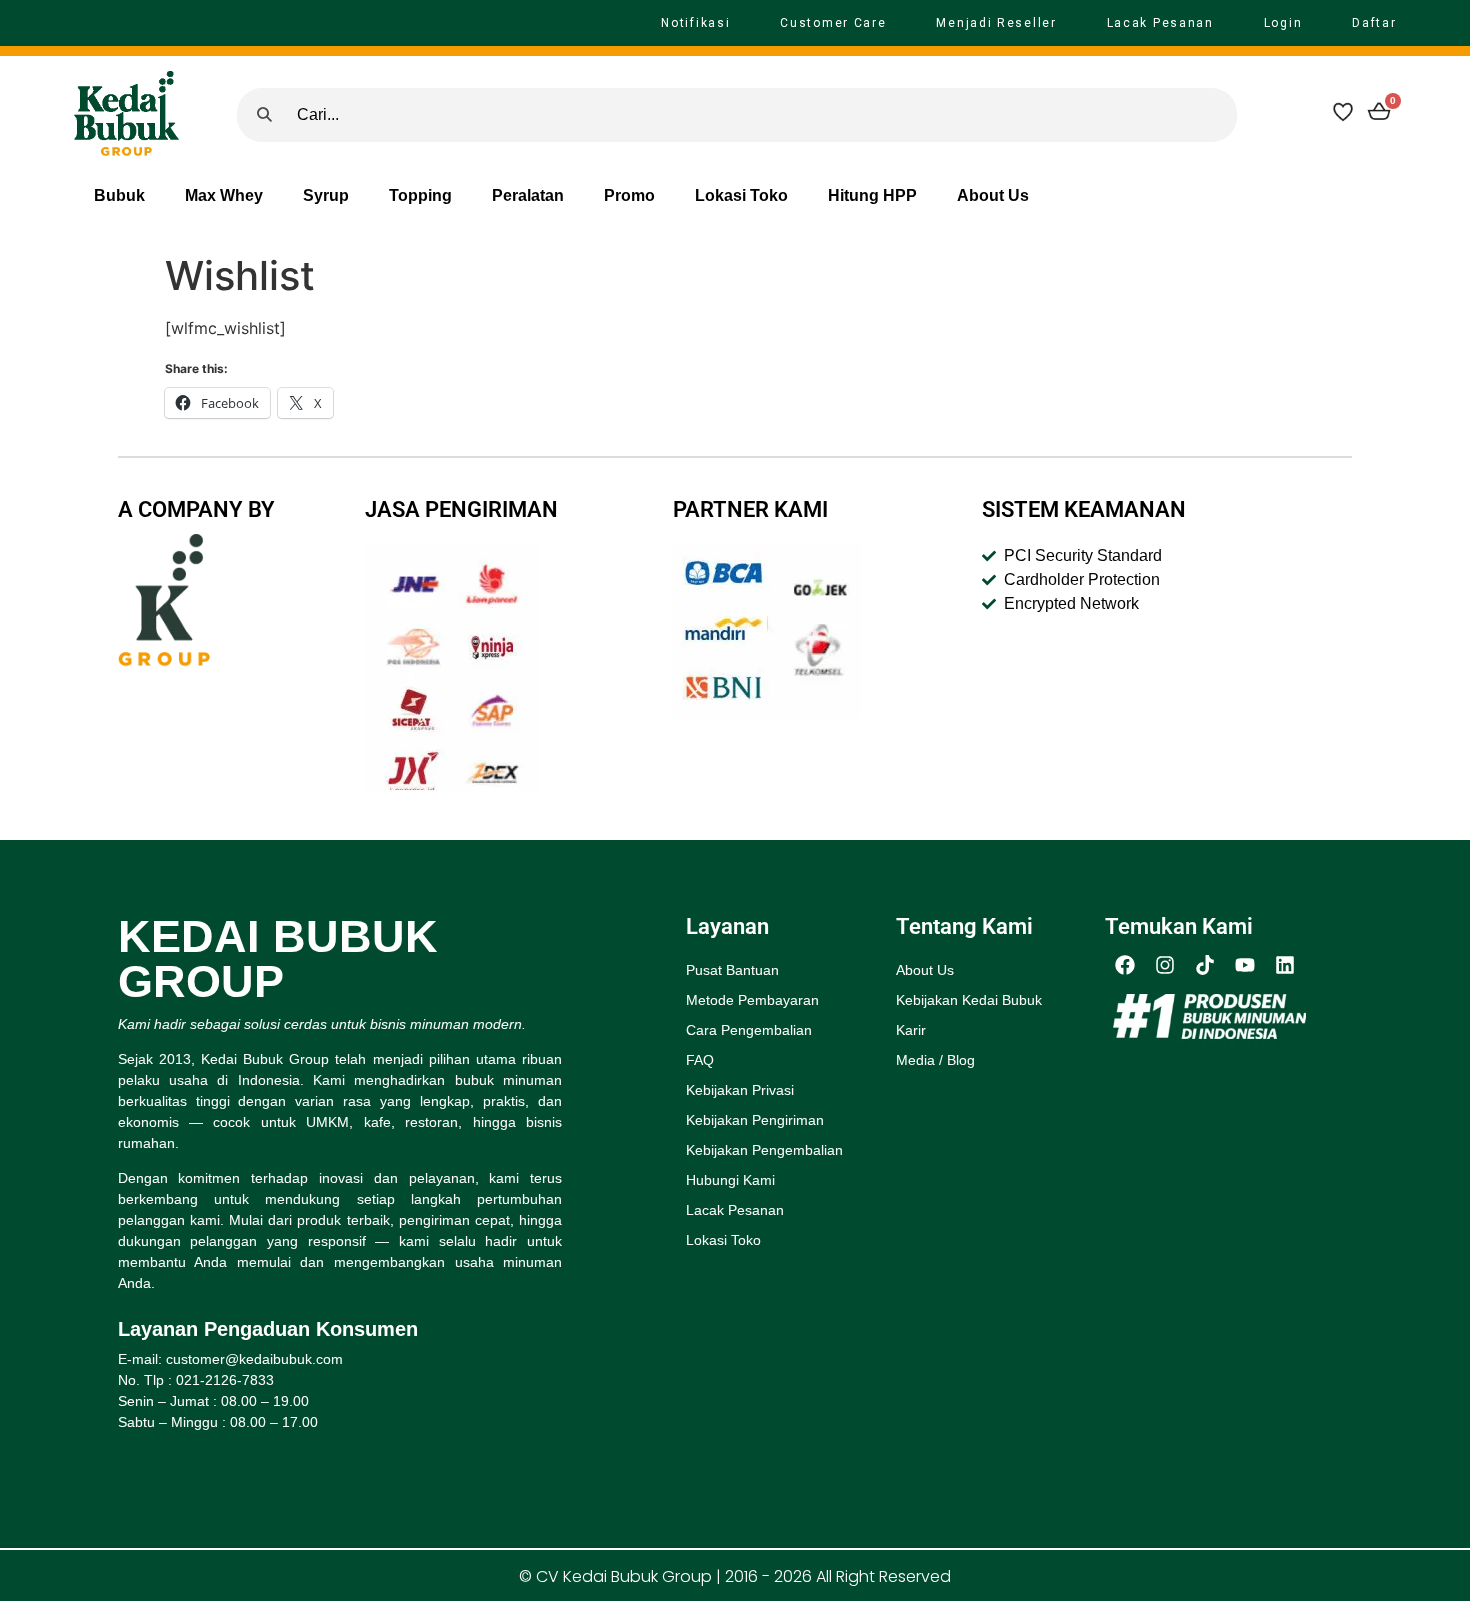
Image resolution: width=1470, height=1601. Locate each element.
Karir (911, 1030)
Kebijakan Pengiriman (755, 1120)
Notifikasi (695, 23)
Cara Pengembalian (749, 1030)
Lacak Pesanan (1160, 23)
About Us (993, 195)
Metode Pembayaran (752, 1000)
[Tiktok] (1205, 965)
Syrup (326, 195)
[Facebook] (1125, 965)
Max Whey (224, 195)
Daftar (1374, 23)
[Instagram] (1165, 965)
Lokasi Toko (741, 195)
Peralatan (528, 195)
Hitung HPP (872, 195)
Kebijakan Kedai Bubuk (969, 1000)
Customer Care (833, 23)
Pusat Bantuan (732, 970)
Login (1283, 23)
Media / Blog (935, 1060)
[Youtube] (1245, 965)
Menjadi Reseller (996, 23)
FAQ (700, 1060)
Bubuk (119, 195)
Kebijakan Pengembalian (764, 1150)
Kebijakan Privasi (740, 1090)
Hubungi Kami (730, 1180)
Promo (629, 195)
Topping (420, 195)
